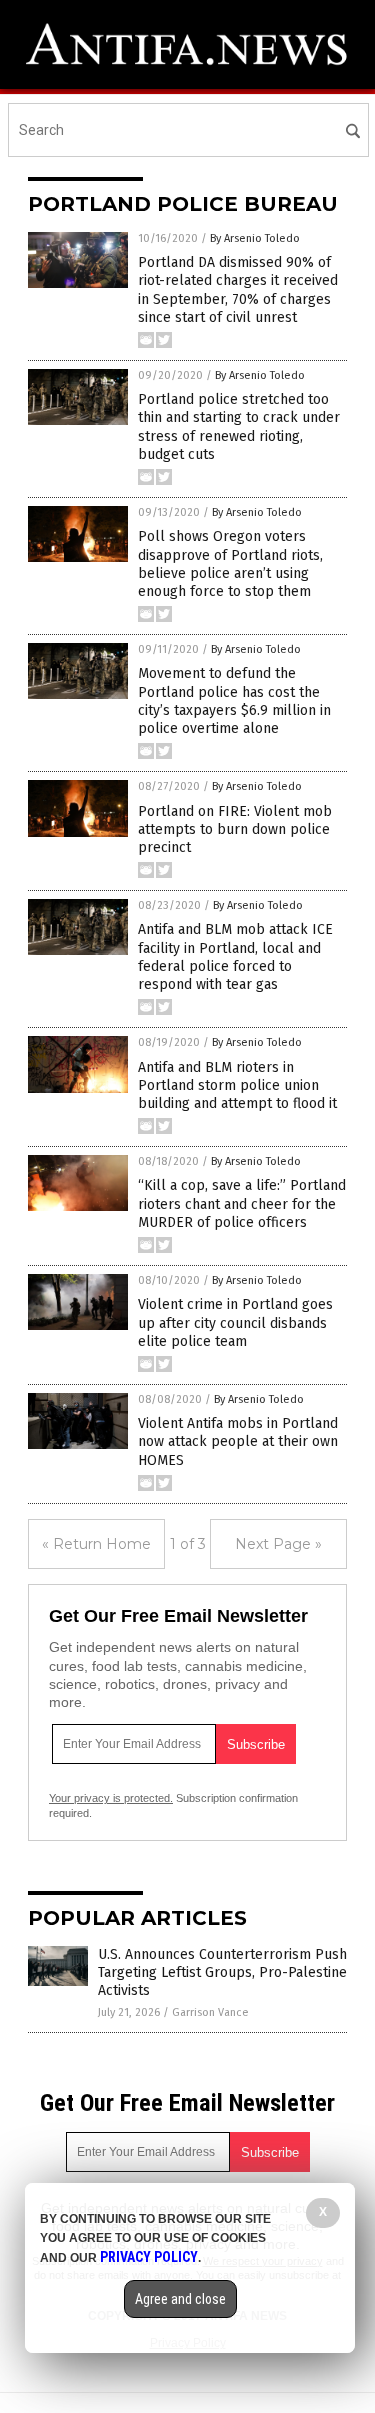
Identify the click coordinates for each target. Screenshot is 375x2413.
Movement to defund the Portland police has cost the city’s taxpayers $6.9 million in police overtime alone (234, 701)
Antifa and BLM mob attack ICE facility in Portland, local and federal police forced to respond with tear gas (235, 957)
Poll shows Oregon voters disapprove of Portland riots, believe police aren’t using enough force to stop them (230, 564)
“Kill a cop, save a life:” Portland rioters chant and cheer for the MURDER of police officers (242, 1203)
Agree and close (180, 2299)
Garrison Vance (210, 2012)
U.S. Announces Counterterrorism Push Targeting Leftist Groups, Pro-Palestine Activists (222, 1972)
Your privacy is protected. (111, 1798)
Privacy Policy (149, 2257)
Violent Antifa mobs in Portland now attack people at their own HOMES (238, 1441)
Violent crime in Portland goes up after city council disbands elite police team (235, 1322)
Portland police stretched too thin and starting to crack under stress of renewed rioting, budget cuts (239, 427)
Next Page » (278, 1544)
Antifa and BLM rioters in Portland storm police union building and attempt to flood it (237, 1085)
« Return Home (96, 1544)
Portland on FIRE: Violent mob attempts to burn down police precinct (235, 829)
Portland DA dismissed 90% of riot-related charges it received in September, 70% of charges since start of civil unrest (238, 290)
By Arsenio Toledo (255, 238)
